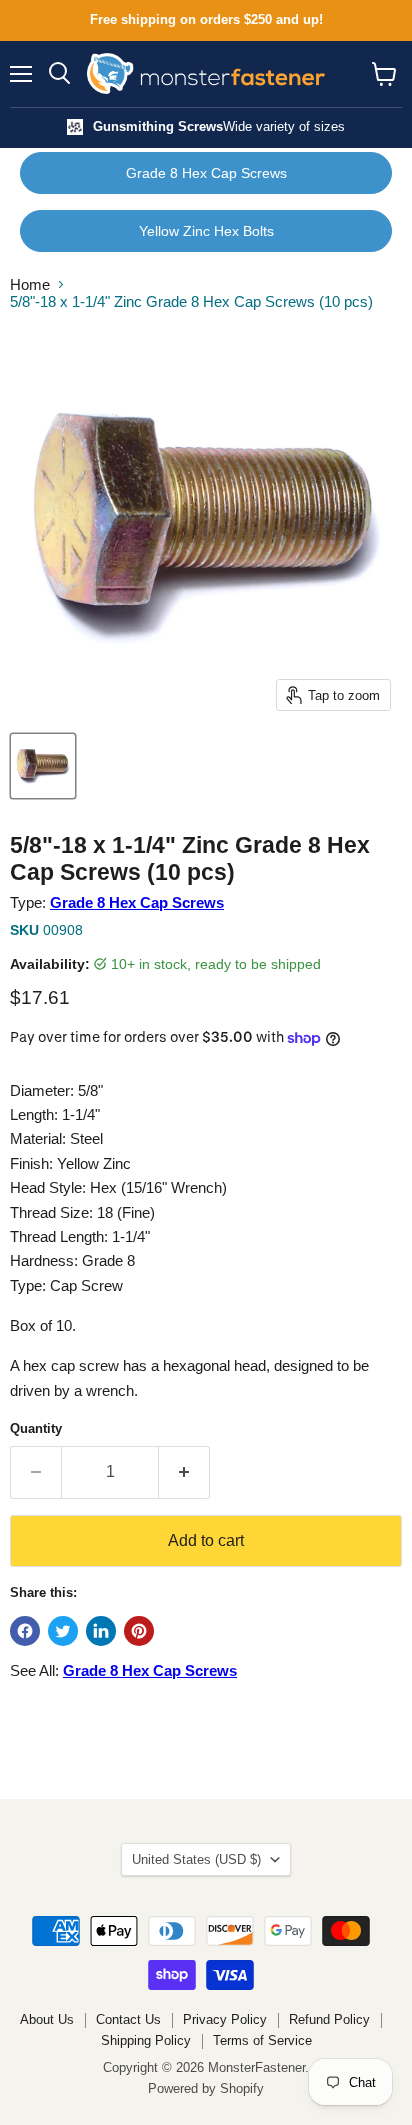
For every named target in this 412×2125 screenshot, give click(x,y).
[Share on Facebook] (25, 1631)
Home (30, 284)
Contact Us (128, 2019)
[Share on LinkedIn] (101, 1631)
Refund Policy (329, 2019)
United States (196, 1859)
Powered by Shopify (206, 2088)
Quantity (36, 1428)
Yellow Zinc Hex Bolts (206, 231)
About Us (47, 2019)
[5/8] (43, 766)
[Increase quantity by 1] (184, 1472)
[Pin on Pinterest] (139, 1631)
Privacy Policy (225, 2019)
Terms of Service (262, 2040)
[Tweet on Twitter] (63, 1631)
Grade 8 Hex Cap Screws (206, 173)
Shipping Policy (146, 2040)
